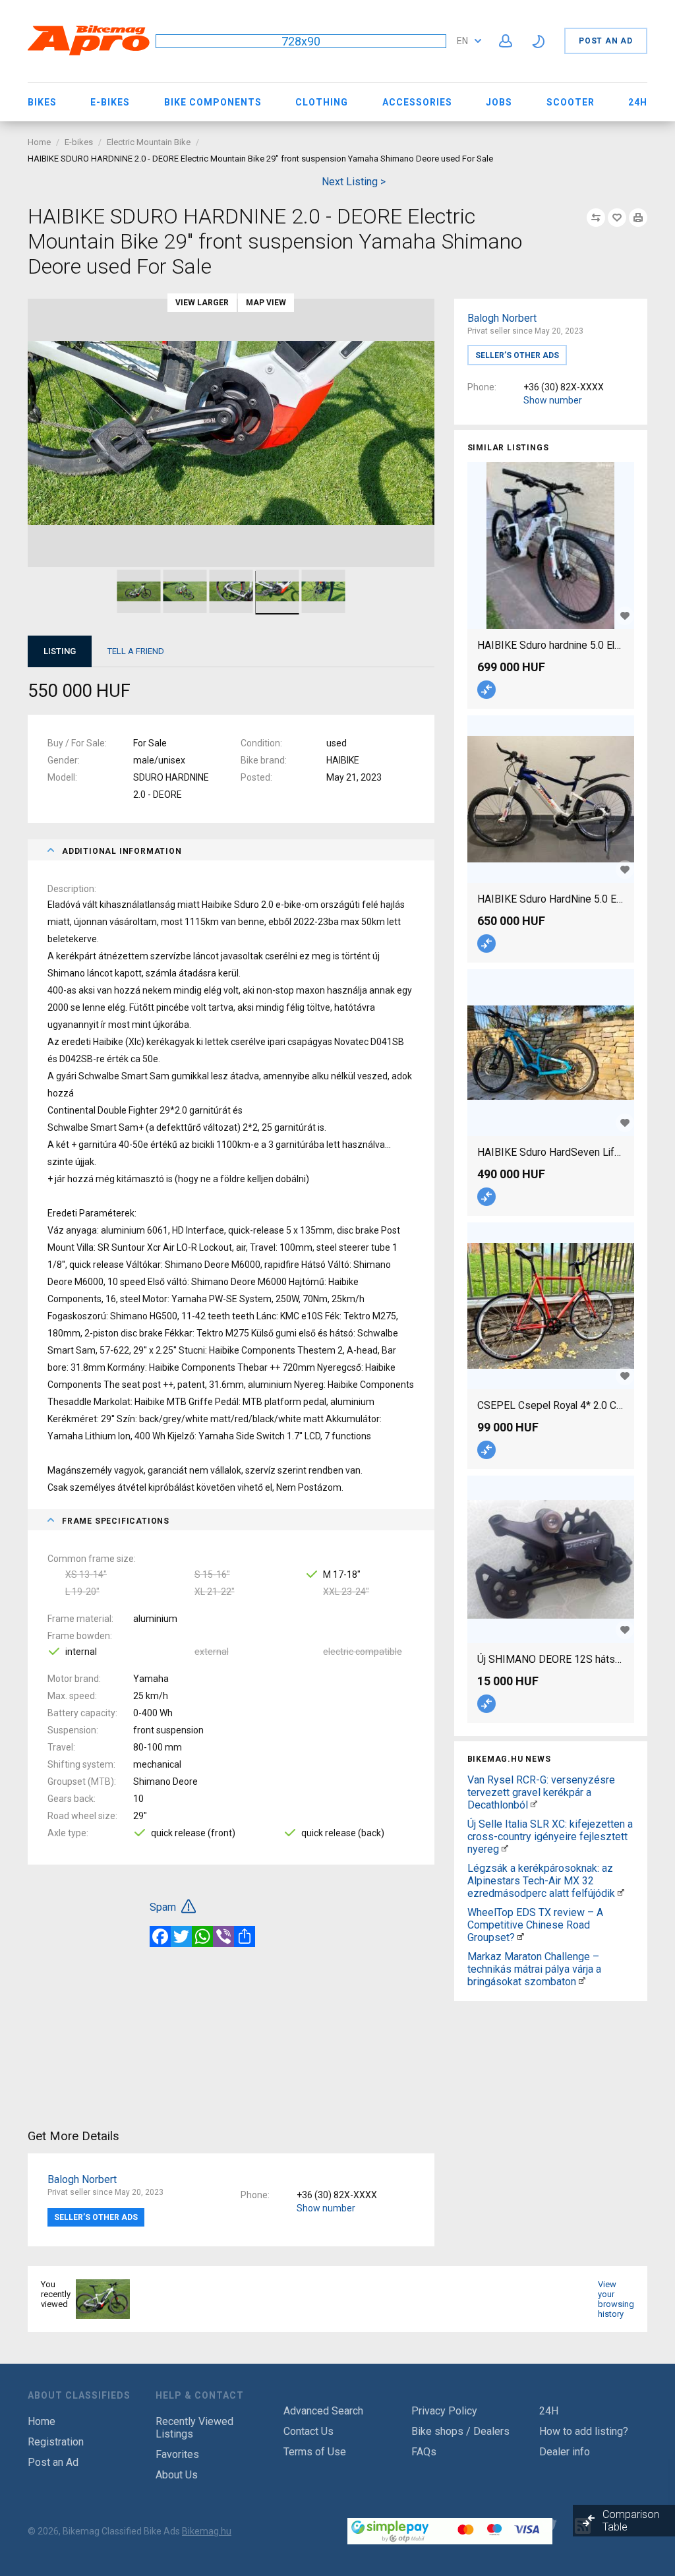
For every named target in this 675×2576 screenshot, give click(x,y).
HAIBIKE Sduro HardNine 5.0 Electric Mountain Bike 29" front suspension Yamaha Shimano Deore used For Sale (551, 899)
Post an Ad (606, 41)
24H (638, 102)
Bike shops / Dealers (460, 2431)
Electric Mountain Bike (149, 142)
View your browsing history (616, 2299)
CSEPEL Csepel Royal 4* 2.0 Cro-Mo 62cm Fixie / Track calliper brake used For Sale (551, 1405)
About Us (177, 2475)
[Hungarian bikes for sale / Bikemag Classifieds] (89, 53)
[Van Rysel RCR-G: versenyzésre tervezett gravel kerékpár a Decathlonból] (534, 1805)
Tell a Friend (136, 651)
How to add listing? (584, 2431)
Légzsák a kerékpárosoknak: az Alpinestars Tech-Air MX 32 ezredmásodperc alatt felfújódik (541, 1881)
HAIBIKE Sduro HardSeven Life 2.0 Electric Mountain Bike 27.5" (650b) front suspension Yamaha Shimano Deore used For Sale (551, 1152)
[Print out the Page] (638, 218)
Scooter (571, 102)
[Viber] (223, 1936)
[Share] (245, 1936)
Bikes (42, 102)
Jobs (499, 102)
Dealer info (565, 2452)
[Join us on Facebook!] (515, 2526)
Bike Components (213, 102)
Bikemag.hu (207, 2531)
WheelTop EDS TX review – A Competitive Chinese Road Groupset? (535, 1925)
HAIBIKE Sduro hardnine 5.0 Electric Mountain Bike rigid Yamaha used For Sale (551, 645)
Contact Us (308, 2431)
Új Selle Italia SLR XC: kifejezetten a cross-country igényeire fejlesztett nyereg (550, 1837)
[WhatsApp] (202, 1936)
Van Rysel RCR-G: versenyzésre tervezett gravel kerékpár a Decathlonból (541, 1792)
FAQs (424, 2452)
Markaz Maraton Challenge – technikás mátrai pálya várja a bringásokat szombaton (534, 1969)
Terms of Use (315, 2452)
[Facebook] (160, 1936)
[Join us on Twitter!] (549, 2526)
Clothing (322, 102)
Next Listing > (354, 182)
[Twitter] (181, 1936)
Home (39, 142)
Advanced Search (323, 2411)
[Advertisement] (551, 2089)
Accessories (417, 102)
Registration (56, 2442)
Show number (553, 400)
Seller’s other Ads (517, 355)
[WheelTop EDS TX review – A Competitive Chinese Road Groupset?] (521, 1937)
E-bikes (110, 102)
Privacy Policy (444, 2411)
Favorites (177, 2454)
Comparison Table (631, 2521)
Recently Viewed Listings (194, 2428)
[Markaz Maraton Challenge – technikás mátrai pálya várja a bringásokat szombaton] (582, 1982)
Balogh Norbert (502, 318)
